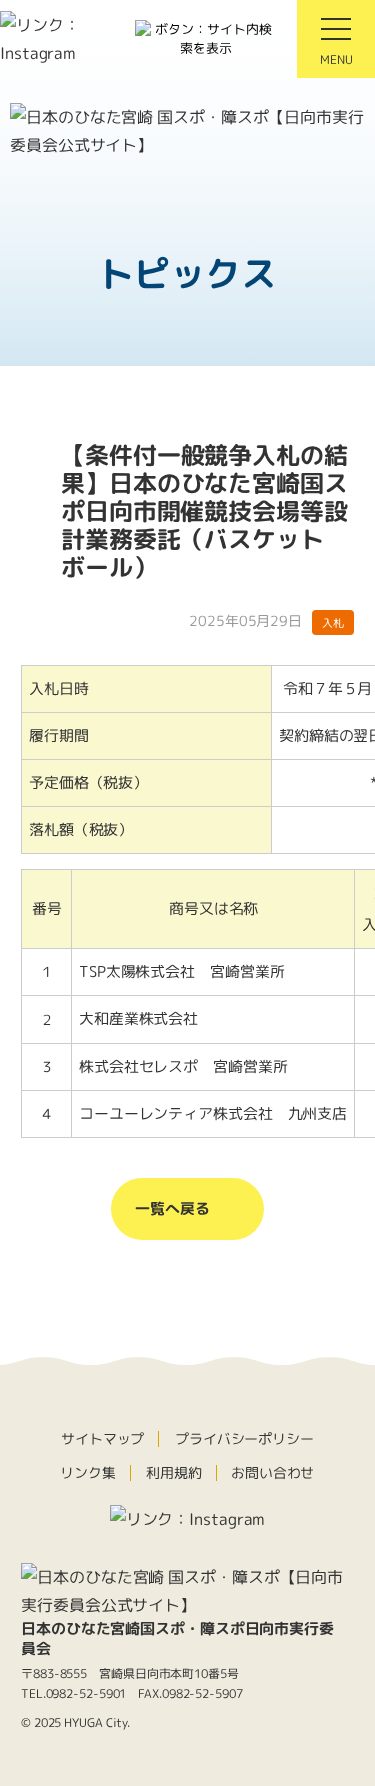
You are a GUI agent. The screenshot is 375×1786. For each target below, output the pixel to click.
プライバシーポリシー (244, 1438)
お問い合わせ (272, 1472)
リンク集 (88, 1472)
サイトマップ (102, 1438)
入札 (333, 622)
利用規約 (174, 1472)
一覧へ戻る (172, 1208)
